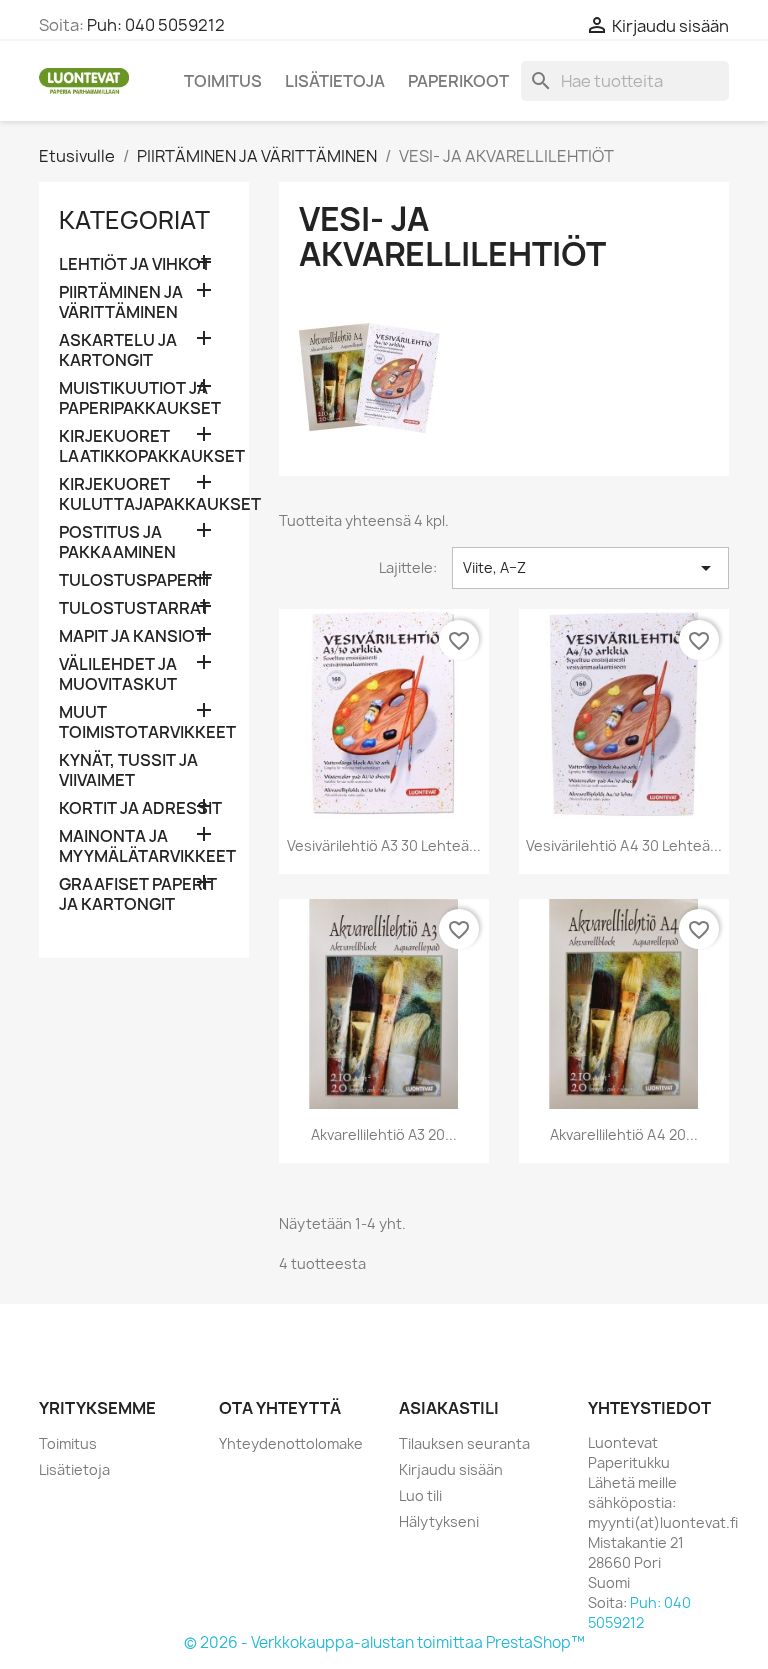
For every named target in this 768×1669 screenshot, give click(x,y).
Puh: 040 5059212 (156, 25)
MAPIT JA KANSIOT (132, 636)
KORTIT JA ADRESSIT (140, 808)
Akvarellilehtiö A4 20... (624, 1134)
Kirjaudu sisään (451, 1469)
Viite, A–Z (590, 568)
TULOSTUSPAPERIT (135, 580)
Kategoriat (134, 220)
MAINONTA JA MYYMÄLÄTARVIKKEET (144, 846)
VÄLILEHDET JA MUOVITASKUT (118, 674)
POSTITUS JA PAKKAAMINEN (117, 542)
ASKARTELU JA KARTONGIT (118, 350)
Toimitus (223, 81)
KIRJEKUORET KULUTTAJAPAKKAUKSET (144, 494)
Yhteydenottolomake (291, 1443)
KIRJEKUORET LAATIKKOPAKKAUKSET (144, 446)
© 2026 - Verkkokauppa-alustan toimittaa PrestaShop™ (384, 1642)
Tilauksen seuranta (464, 1443)
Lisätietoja (335, 81)
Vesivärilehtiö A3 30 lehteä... (384, 845)
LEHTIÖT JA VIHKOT (135, 264)
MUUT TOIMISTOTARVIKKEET (144, 722)
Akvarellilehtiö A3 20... (384, 1134)
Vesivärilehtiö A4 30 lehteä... (624, 845)
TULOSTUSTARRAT (134, 608)
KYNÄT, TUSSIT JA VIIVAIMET (128, 770)
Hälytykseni (439, 1521)
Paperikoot (458, 81)
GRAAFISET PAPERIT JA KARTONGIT (138, 894)
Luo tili (420, 1495)
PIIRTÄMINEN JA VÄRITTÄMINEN (121, 302)
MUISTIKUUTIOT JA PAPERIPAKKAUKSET (140, 398)
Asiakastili (449, 1408)
